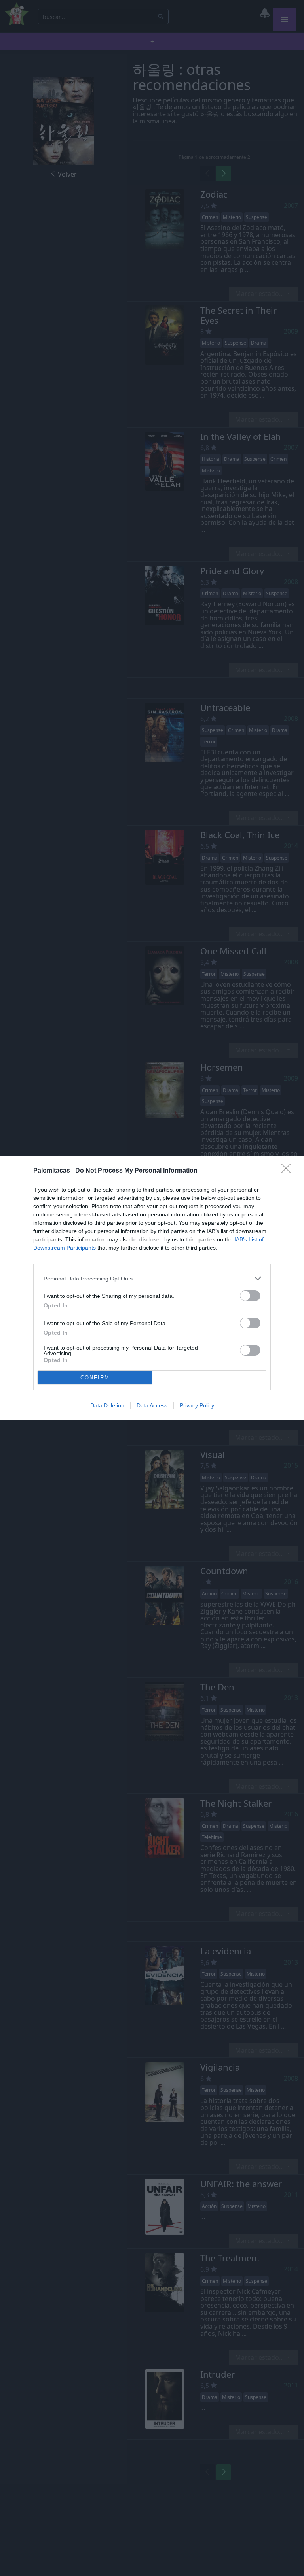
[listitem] (152, 1278)
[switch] (250, 1296)
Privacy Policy (197, 1405)
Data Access (152, 1405)
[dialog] (152, 1288)
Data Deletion (107, 1405)
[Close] (289, 1171)
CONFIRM (95, 1378)
